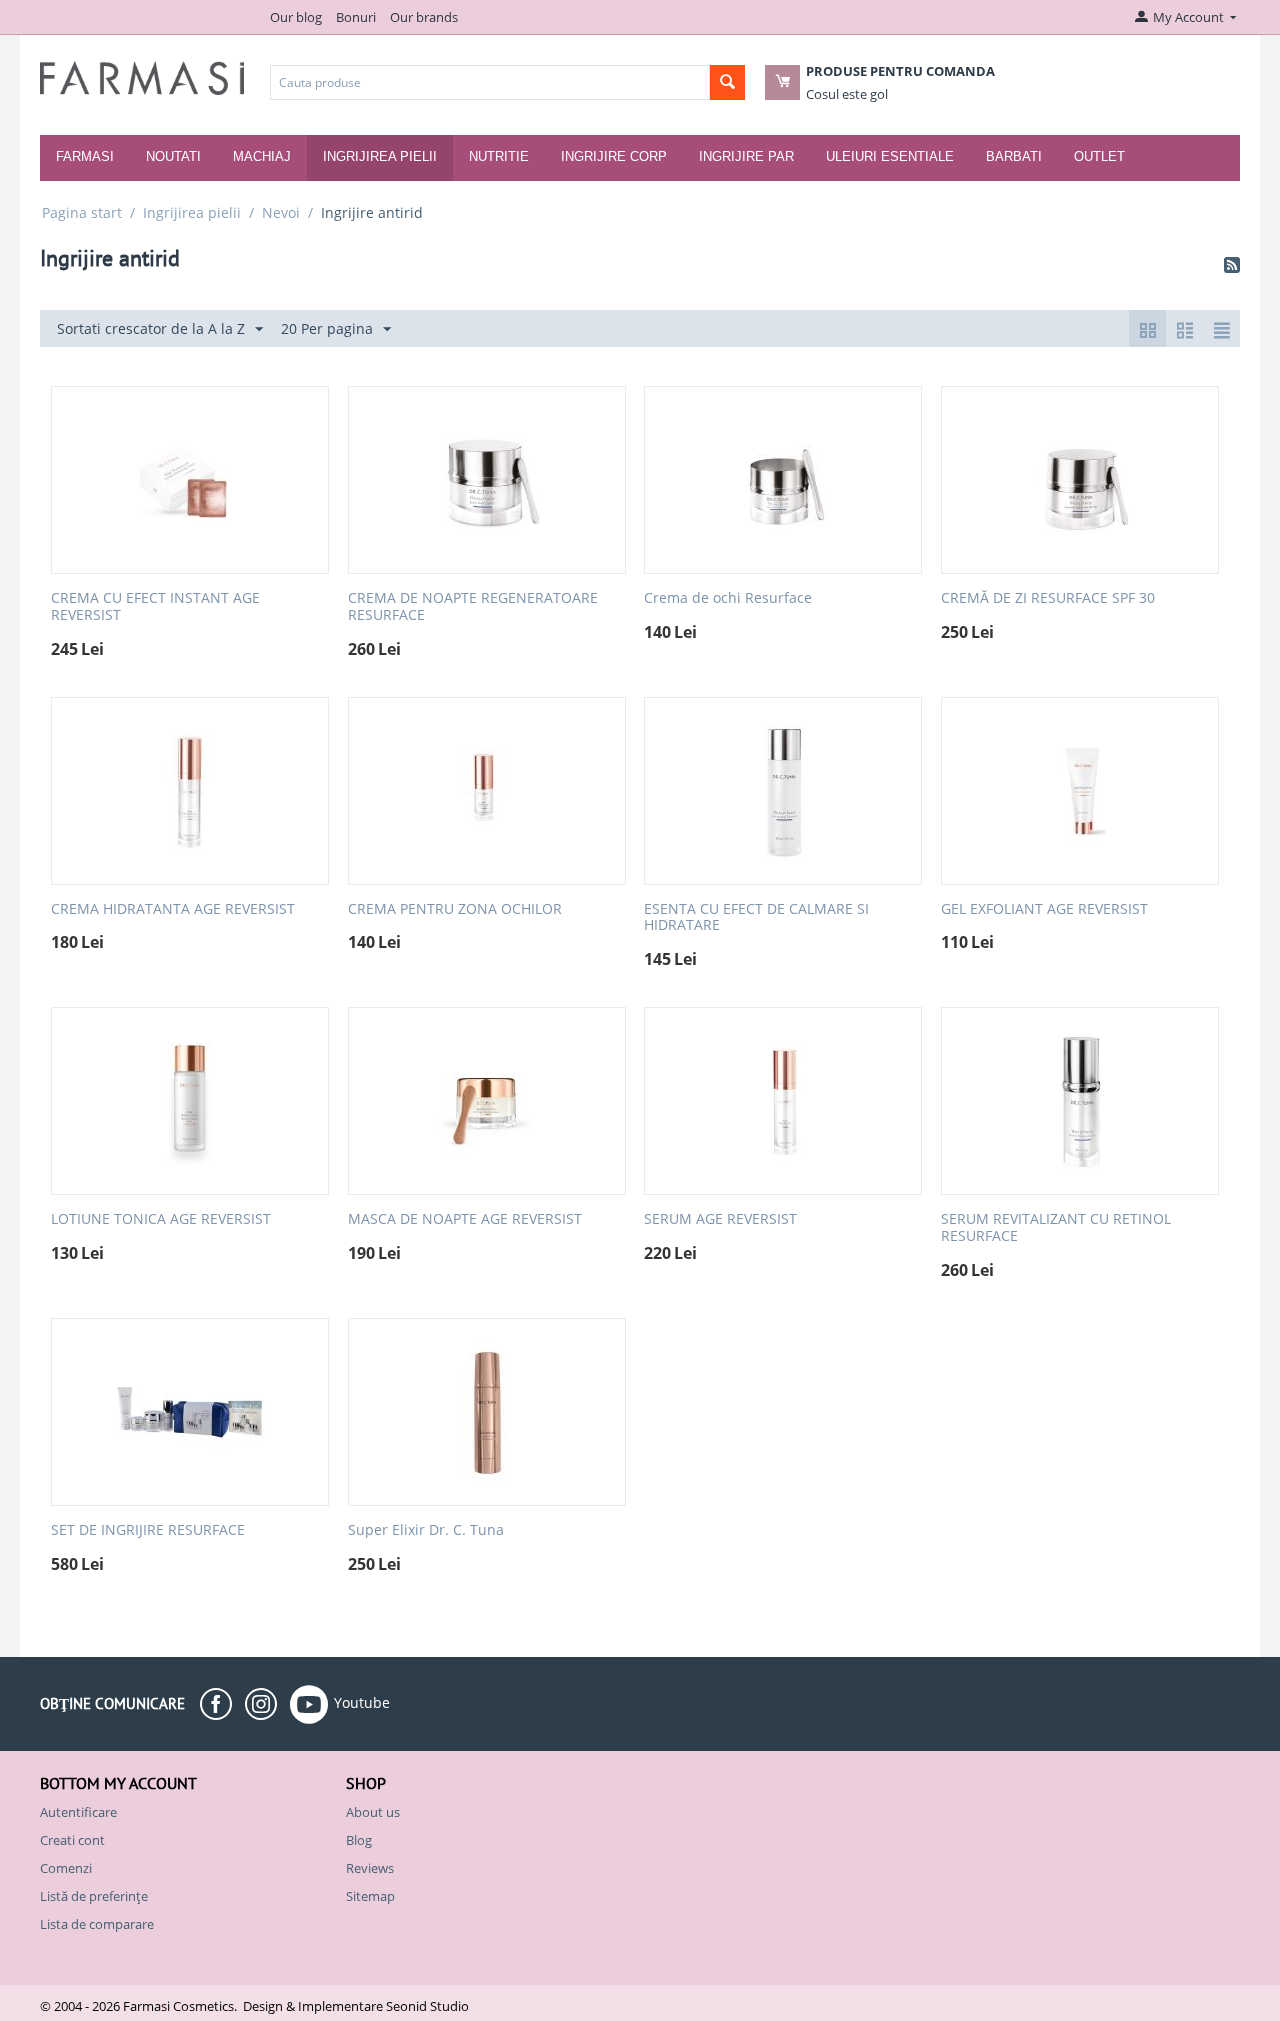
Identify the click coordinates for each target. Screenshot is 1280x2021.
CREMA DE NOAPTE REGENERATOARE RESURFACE (473, 607)
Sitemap (370, 1896)
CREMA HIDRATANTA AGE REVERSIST (173, 909)
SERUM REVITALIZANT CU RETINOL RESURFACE (1056, 1228)
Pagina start (82, 212)
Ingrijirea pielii (380, 156)
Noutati (173, 156)
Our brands (424, 17)
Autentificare (78, 1812)
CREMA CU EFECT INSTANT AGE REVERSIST (155, 607)
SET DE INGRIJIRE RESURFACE (148, 1530)
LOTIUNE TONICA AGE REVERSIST (161, 1219)
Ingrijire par (746, 156)
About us (373, 1812)
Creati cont (72, 1840)
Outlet (1099, 156)
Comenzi (66, 1868)
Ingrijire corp (614, 156)
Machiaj (262, 156)
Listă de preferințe (94, 1896)
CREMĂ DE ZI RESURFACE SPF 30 (1048, 598)
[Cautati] (727, 82)
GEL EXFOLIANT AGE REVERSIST (1044, 909)
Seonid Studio (427, 2006)
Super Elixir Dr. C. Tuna (426, 1530)
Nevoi (281, 212)
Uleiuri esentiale (890, 156)
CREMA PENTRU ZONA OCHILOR (455, 909)
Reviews (370, 1868)
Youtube (362, 1701)
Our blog (296, 17)
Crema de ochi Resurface (728, 598)
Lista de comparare (97, 1924)
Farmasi (85, 156)
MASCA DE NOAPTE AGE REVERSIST (465, 1219)
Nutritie (499, 156)
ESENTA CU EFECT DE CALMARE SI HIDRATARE (756, 918)
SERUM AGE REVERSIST (720, 1219)
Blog (359, 1840)
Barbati (1014, 156)
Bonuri (356, 17)
